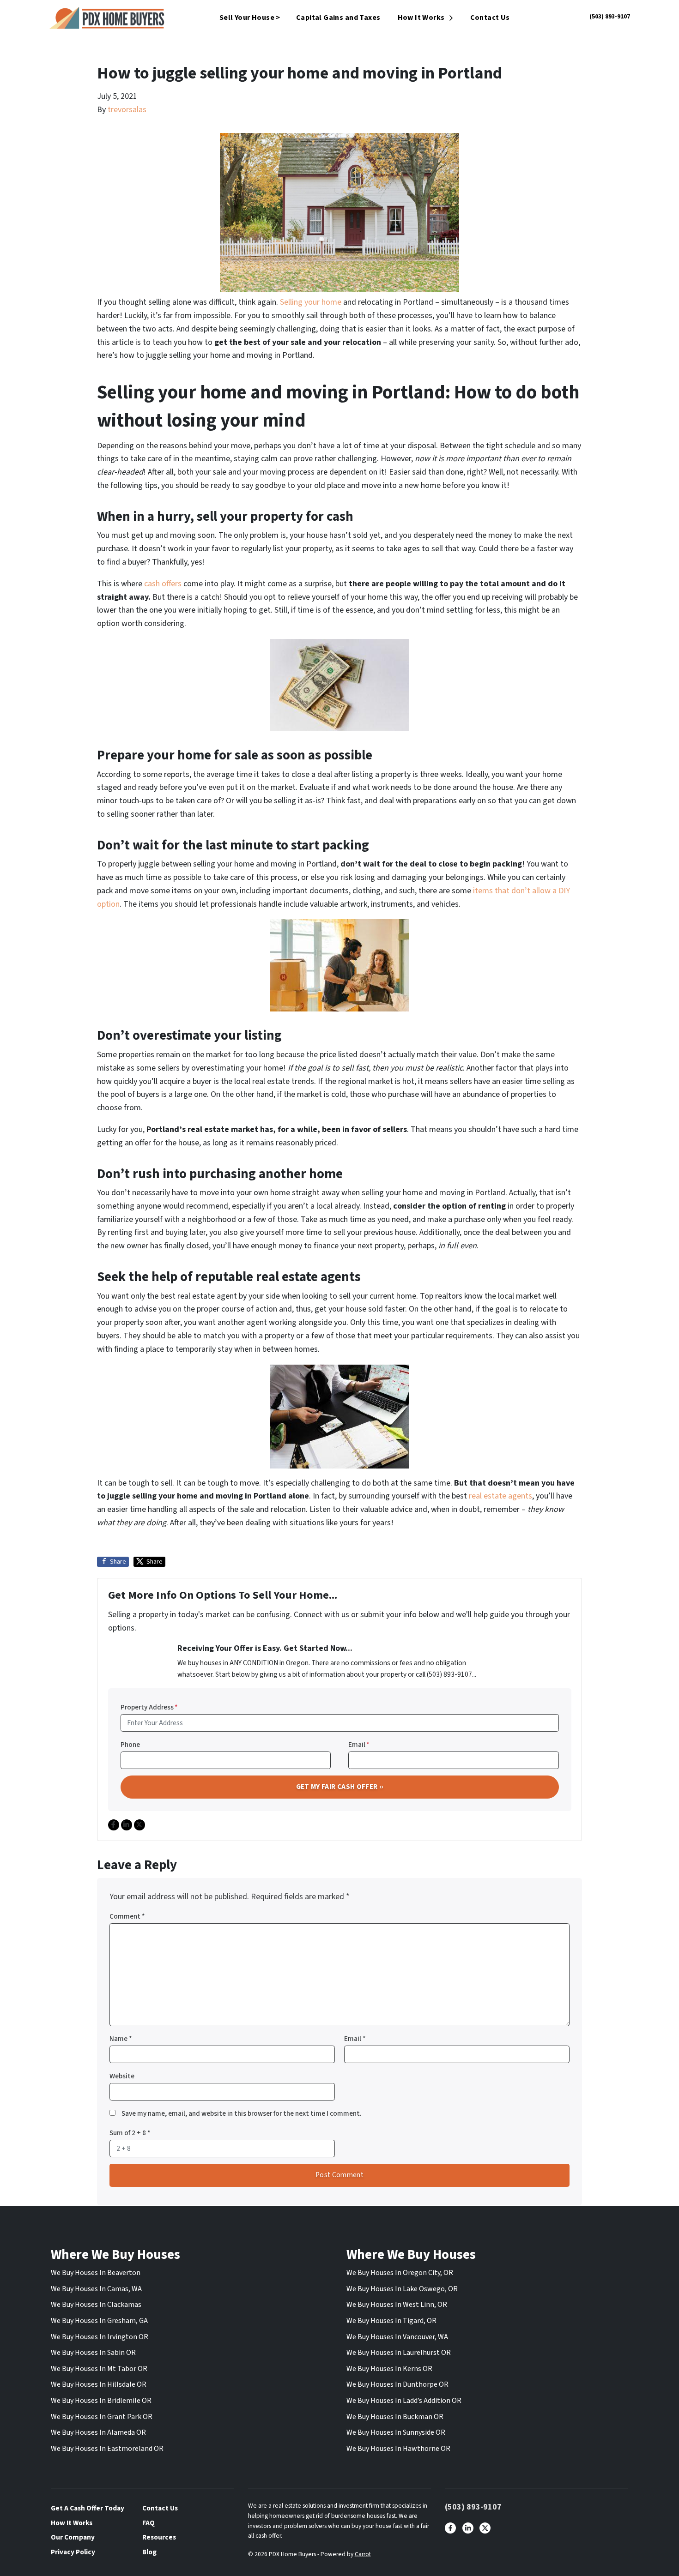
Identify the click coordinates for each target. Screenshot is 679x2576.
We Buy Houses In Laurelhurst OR (399, 2353)
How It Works (421, 18)
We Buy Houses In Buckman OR (395, 2417)
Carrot (363, 2554)
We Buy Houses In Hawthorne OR (398, 2449)
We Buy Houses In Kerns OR (389, 2369)
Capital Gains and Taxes (338, 18)
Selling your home (310, 302)
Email (359, 1745)
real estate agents (500, 1496)
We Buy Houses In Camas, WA (96, 2289)
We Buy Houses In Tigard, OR (391, 2321)
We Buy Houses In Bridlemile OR (101, 2401)
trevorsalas (127, 110)
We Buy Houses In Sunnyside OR (396, 2432)
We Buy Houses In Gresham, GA (99, 2321)
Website (122, 2076)
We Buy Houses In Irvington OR (100, 2337)
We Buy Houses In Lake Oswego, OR (402, 2289)
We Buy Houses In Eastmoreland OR (107, 2449)
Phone (130, 1745)
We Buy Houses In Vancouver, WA (397, 2337)
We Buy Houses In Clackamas (96, 2305)
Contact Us (490, 18)
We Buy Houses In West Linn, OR (397, 2305)
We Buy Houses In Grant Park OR (102, 2417)
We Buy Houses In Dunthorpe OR (397, 2384)
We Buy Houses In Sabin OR (93, 2353)
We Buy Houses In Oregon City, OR (400, 2273)
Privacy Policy (73, 2552)
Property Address (149, 1707)
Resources (159, 2537)
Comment (127, 1916)
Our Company (73, 2537)
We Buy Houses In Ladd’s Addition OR (404, 2401)
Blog (149, 2552)
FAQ (149, 2523)
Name (121, 2039)
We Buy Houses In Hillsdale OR (99, 2384)
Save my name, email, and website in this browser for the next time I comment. (242, 2113)
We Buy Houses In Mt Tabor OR (99, 2369)
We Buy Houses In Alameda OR (98, 2432)
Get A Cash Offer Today (88, 2508)
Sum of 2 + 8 (130, 2133)
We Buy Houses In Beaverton (96, 2273)
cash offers (162, 584)
